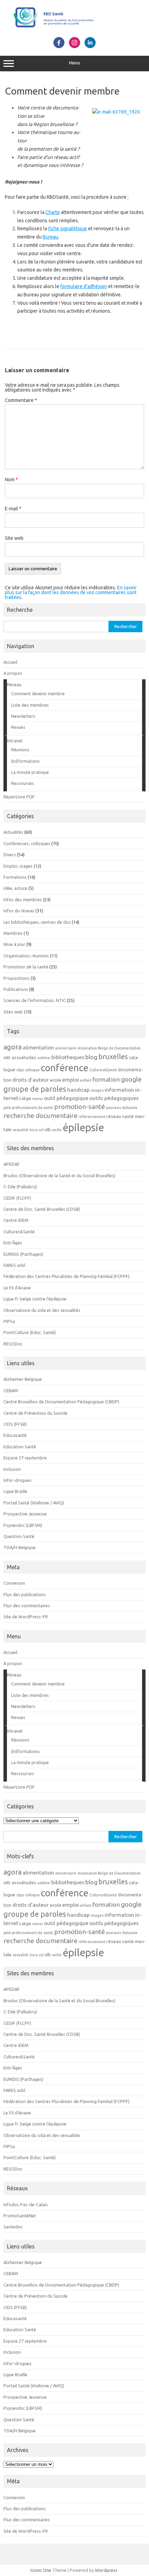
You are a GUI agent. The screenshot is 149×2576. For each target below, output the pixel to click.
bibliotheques (68, 1057)
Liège (25, 1098)
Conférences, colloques (27, 843)
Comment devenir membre (38, 694)
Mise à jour (14, 944)
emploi (71, 1080)
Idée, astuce (15, 888)
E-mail (13, 509)
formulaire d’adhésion (84, 286)
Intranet (15, 741)
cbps (20, 1070)
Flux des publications (25, 1594)
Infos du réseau (19, 911)
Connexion (14, 1583)
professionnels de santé (32, 1108)
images (97, 1090)
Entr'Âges (13, 1243)
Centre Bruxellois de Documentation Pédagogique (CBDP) (61, 1402)
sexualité (20, 1130)
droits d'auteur (31, 1080)
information (119, 1090)
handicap (78, 1090)
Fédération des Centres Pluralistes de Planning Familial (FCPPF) (67, 1276)
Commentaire (21, 400)
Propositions (16, 978)
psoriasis (113, 1108)
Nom (11, 480)
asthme (44, 1058)
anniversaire (66, 1048)
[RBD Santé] (74, 29)
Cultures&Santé (103, 1070)
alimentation (38, 1047)
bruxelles (113, 1057)
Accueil (10, 662)
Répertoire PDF (19, 797)
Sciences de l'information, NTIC (35, 1000)
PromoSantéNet (20, 2216)
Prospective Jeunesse (25, 1514)
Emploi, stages (18, 866)
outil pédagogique (66, 1098)
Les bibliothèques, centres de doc (37, 922)
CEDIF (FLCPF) (17, 1198)
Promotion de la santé (26, 967)
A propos (13, 673)
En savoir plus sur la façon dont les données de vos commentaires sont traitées (71, 592)
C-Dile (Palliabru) (20, 1187)
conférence (65, 1068)
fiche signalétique (68, 229)
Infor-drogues (17, 1480)
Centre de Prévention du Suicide (36, 1413)
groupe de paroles (35, 1089)
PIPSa (9, 1321)
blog (91, 1057)
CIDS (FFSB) (15, 1424)
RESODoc (13, 1344)
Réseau (14, 685)
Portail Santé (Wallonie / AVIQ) (34, 1503)
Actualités (13, 832)
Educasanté (15, 1435)
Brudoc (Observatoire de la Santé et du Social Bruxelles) (59, 1175)
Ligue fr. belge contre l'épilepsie (35, 1299)
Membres (13, 933)
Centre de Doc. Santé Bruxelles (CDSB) (42, 1209)
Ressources (23, 783)
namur (38, 1099)
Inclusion (12, 1469)
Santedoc (13, 2227)
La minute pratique (30, 772)
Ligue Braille (15, 1491)
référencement (92, 1117)
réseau (114, 1116)
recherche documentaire (41, 1116)
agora (12, 1047)
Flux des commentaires (27, 1605)
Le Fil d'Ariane (17, 1288)
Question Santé (19, 1536)
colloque (32, 1070)
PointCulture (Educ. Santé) (30, 1332)
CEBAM (11, 1390)
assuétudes (24, 1058)
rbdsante (130, 1108)
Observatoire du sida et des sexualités (42, 1310)
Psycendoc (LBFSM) (23, 1525)
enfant (86, 1080)
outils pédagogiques (114, 1098)
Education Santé (20, 1447)
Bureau (50, 237)
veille (57, 1130)
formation (106, 1079)
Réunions (20, 750)
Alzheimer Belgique (23, 1379)
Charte (53, 212)
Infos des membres (23, 900)
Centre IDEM (16, 1220)
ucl (41, 1130)
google (131, 1079)
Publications (16, 989)
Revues (18, 727)
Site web (14, 538)
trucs (34, 1130)
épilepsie (83, 1128)
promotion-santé (80, 1107)
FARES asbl (14, 1265)
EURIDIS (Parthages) (23, 1254)
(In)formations (25, 761)
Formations (15, 877)
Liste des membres (30, 705)
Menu (74, 63)
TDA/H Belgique (20, 1547)
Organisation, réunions (26, 956)
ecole (56, 1080)
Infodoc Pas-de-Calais (26, 2204)
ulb (48, 1130)
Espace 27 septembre (25, 1458)
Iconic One (41, 2570)
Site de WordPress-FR (26, 1617)
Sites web (13, 1012)
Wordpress (106, 2570)
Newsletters (23, 716)
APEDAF (12, 1164)
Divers (10, 855)
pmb (7, 1108)
